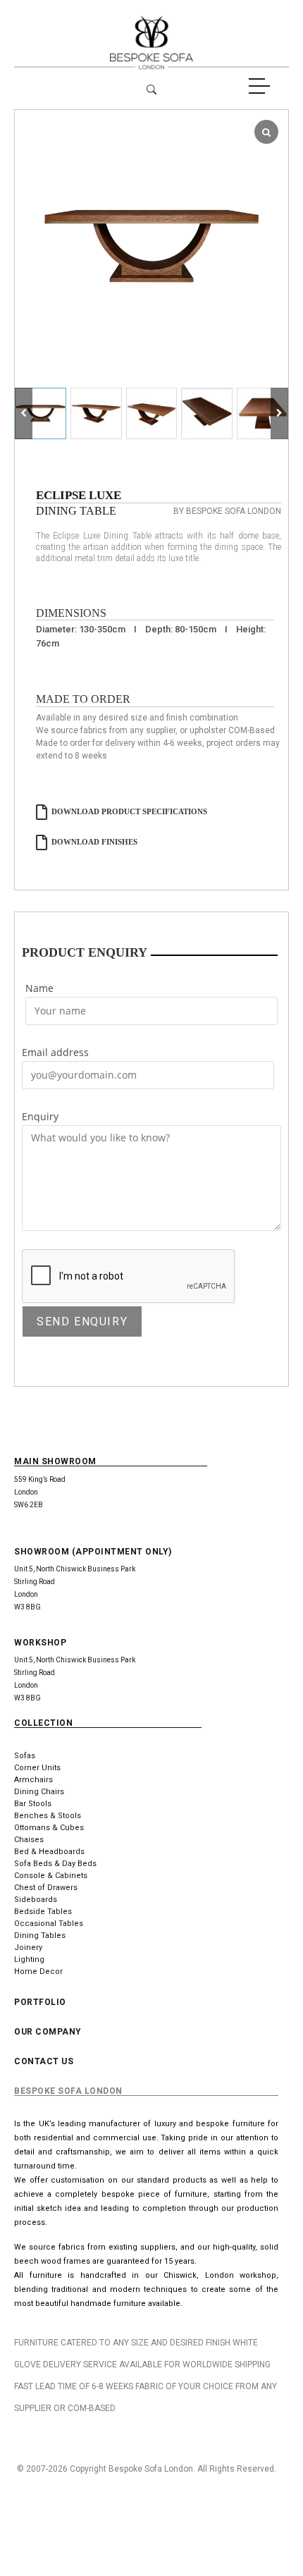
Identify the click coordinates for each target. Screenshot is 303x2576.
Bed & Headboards (49, 1852)
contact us (44, 2061)
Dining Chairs (39, 1792)
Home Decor (38, 1971)
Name (39, 988)
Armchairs (33, 1780)
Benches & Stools (48, 1816)
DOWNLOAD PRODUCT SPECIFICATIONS (129, 811)
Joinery (28, 1948)
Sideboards (36, 1900)
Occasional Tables (49, 1924)
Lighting (29, 1959)
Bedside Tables (43, 1912)
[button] (279, 413)
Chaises (29, 1840)
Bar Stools (33, 1804)
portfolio (40, 2002)
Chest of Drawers (46, 1888)
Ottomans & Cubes (49, 1828)
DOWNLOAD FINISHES (94, 842)
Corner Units (37, 1768)
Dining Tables (40, 1936)
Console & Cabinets (51, 1876)
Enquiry (40, 1116)
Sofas (25, 1756)
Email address (55, 1052)
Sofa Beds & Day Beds (55, 1864)
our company (48, 2032)
